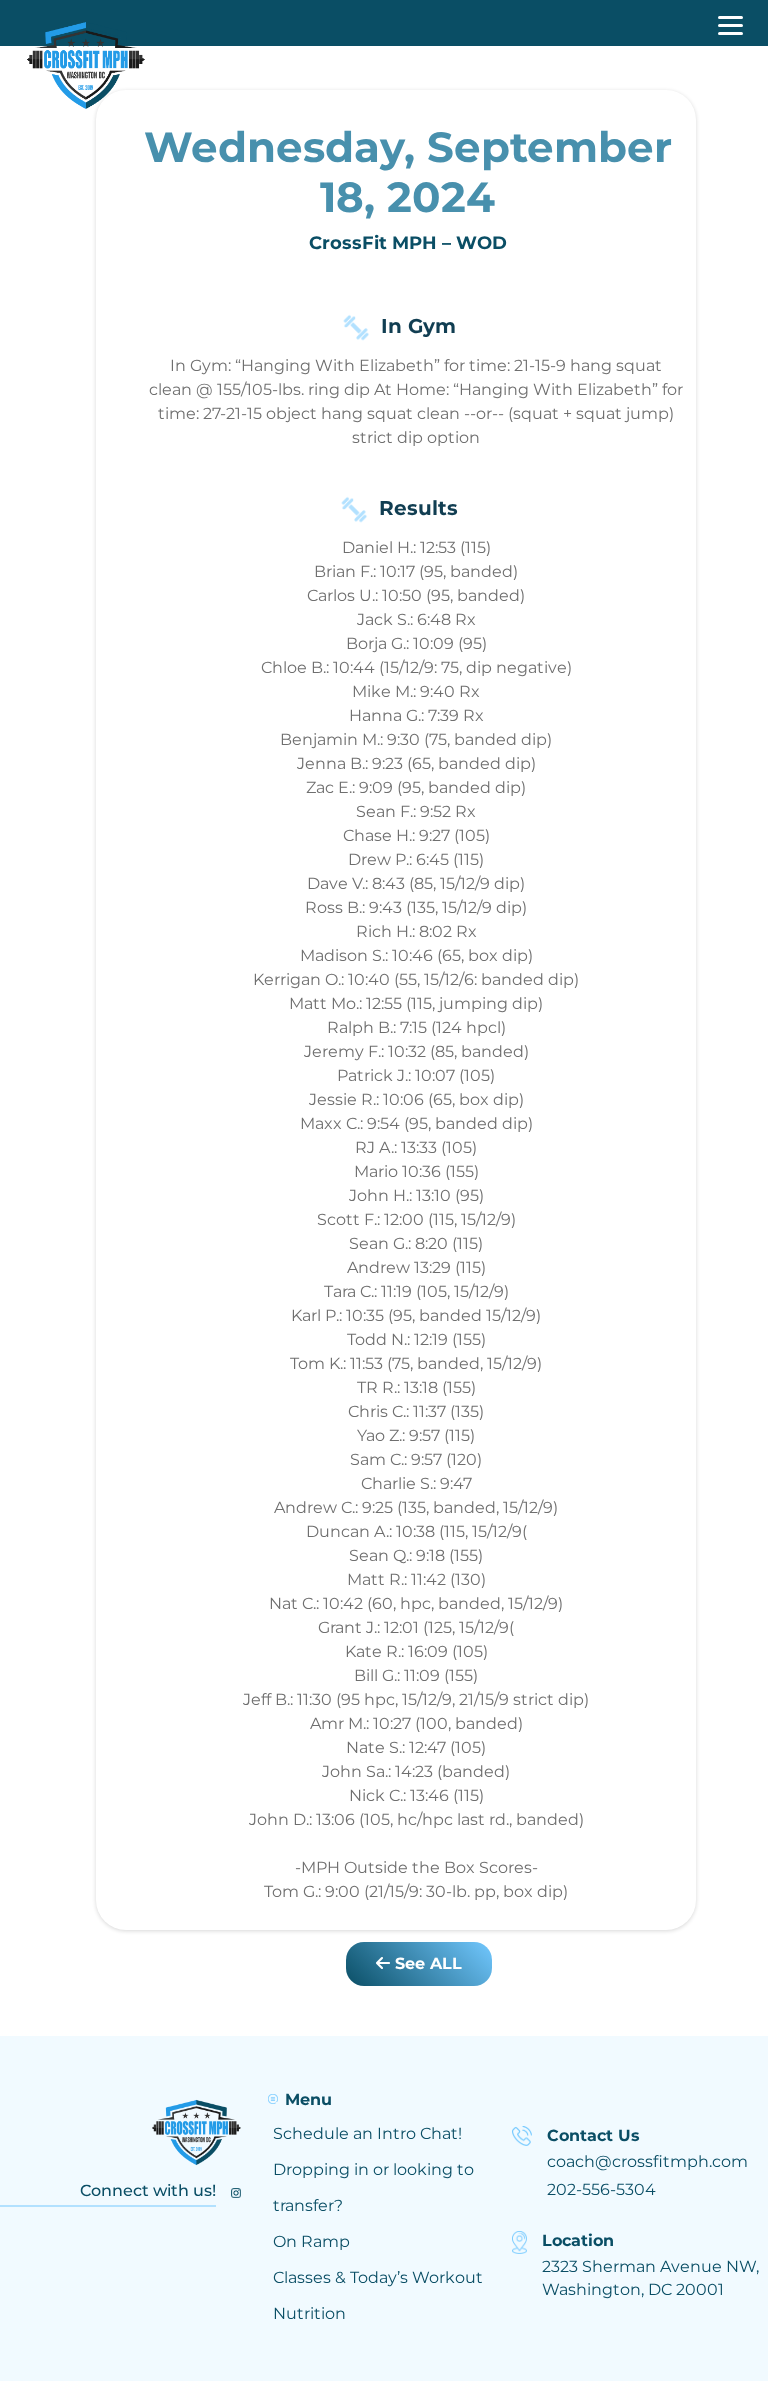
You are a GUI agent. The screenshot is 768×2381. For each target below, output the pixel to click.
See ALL (426, 1963)
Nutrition (309, 2313)
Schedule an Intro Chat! (367, 2133)
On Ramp (311, 2241)
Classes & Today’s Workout (378, 2277)
